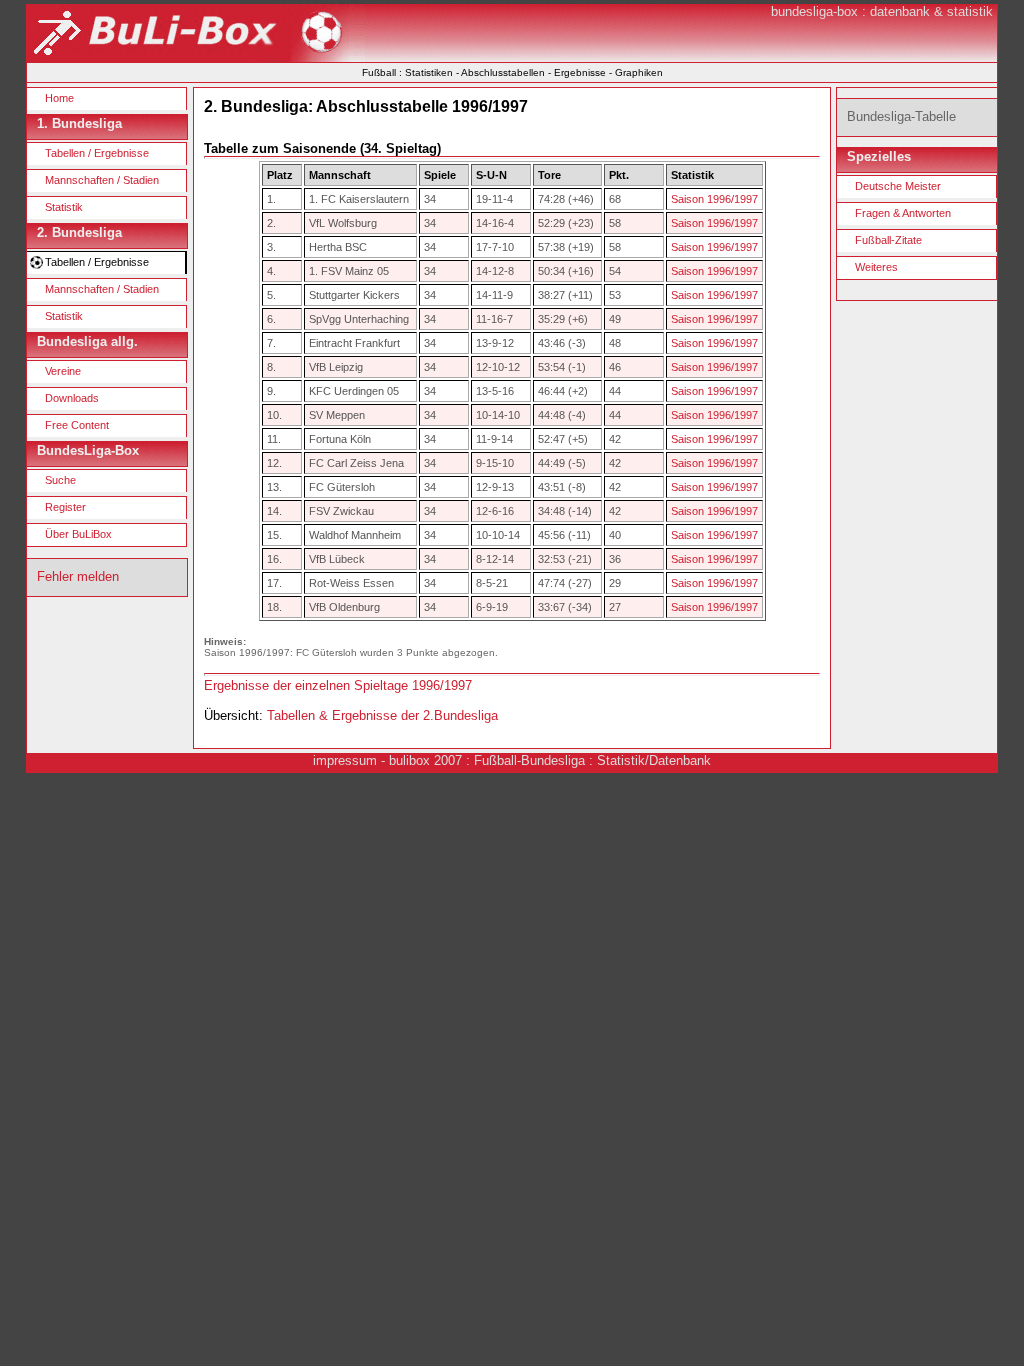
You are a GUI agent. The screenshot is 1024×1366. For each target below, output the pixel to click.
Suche (60, 480)
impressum (345, 760)
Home (59, 98)
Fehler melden (78, 576)
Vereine (63, 371)
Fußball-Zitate (888, 240)
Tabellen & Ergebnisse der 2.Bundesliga (382, 715)
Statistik (64, 207)
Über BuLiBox (78, 534)
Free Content (77, 425)
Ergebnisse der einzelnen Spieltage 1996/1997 (338, 685)
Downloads (72, 398)
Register (65, 507)
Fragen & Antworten (903, 213)
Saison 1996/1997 (714, 199)
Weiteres (876, 267)
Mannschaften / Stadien (102, 180)
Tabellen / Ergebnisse (97, 153)
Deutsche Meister (898, 186)
